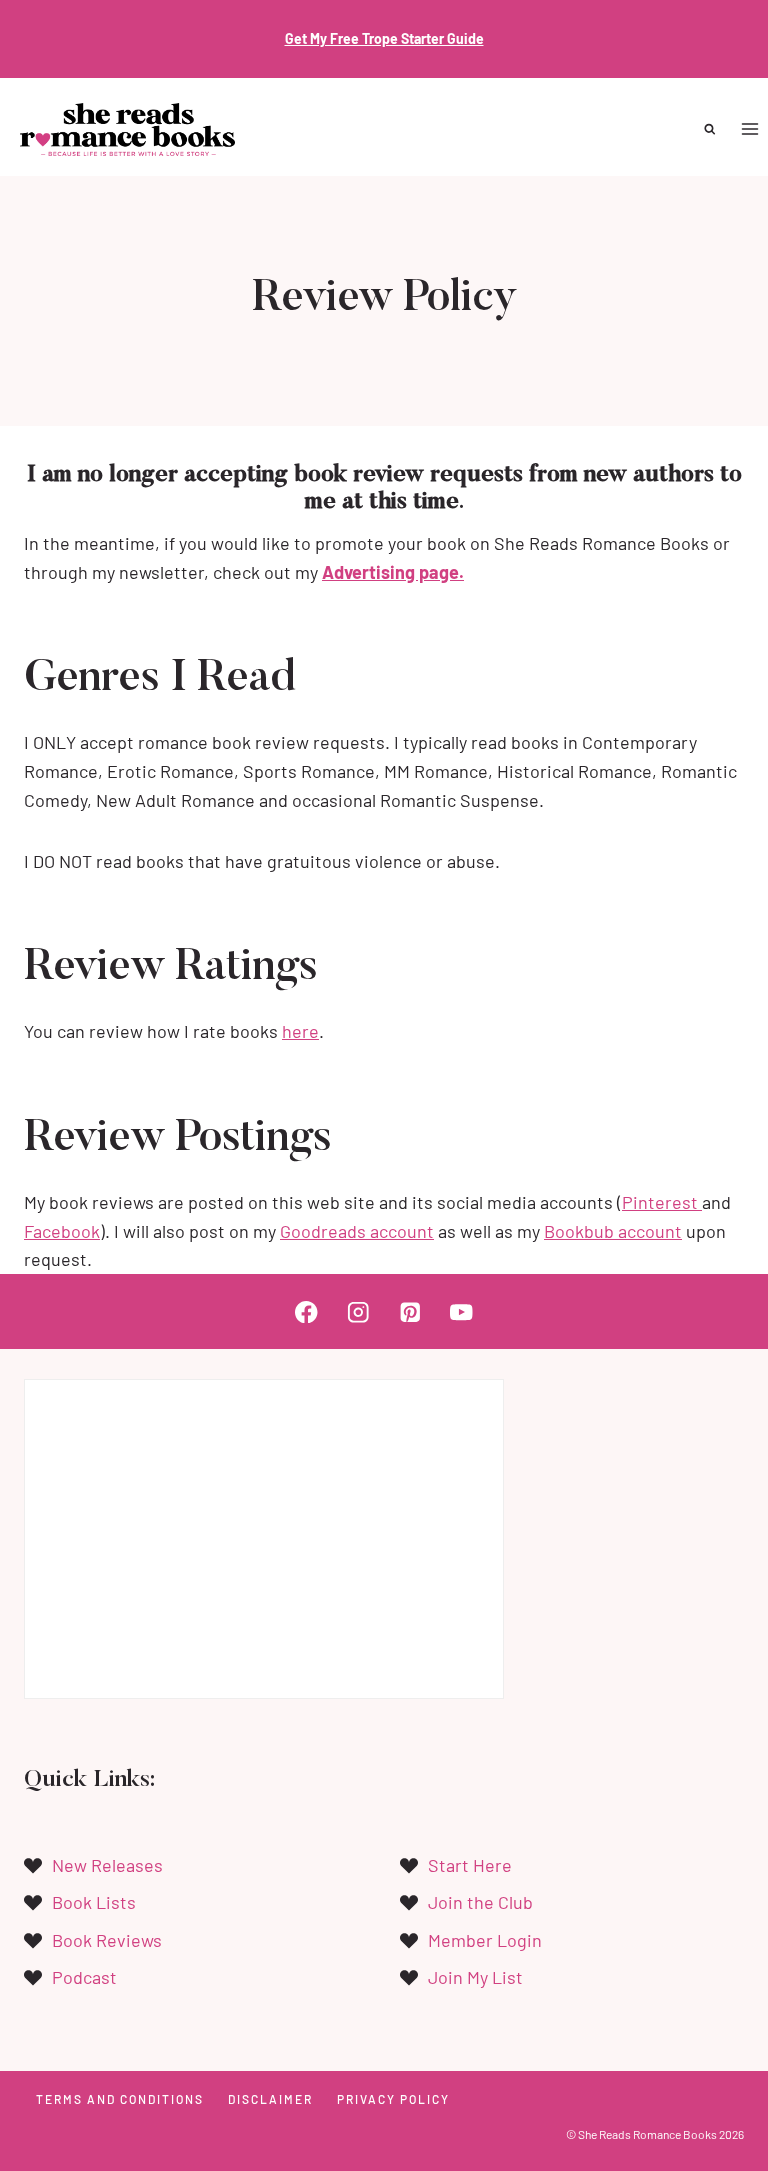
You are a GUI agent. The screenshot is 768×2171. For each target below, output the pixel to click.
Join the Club (480, 1902)
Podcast (84, 1977)
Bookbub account (613, 1231)
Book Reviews (107, 1940)
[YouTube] (461, 1311)
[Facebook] (306, 1311)
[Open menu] (749, 129)
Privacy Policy (393, 2099)
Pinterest (662, 1202)
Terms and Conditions (120, 2099)
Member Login (485, 1940)
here (300, 1031)
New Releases (107, 1865)
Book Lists (94, 1902)
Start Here (470, 1865)
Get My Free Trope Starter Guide (384, 38)
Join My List (475, 1977)
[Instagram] (358, 1311)
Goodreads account (357, 1231)
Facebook (62, 1231)
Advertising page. (393, 572)
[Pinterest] (409, 1311)
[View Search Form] (710, 129)
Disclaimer (270, 2099)
